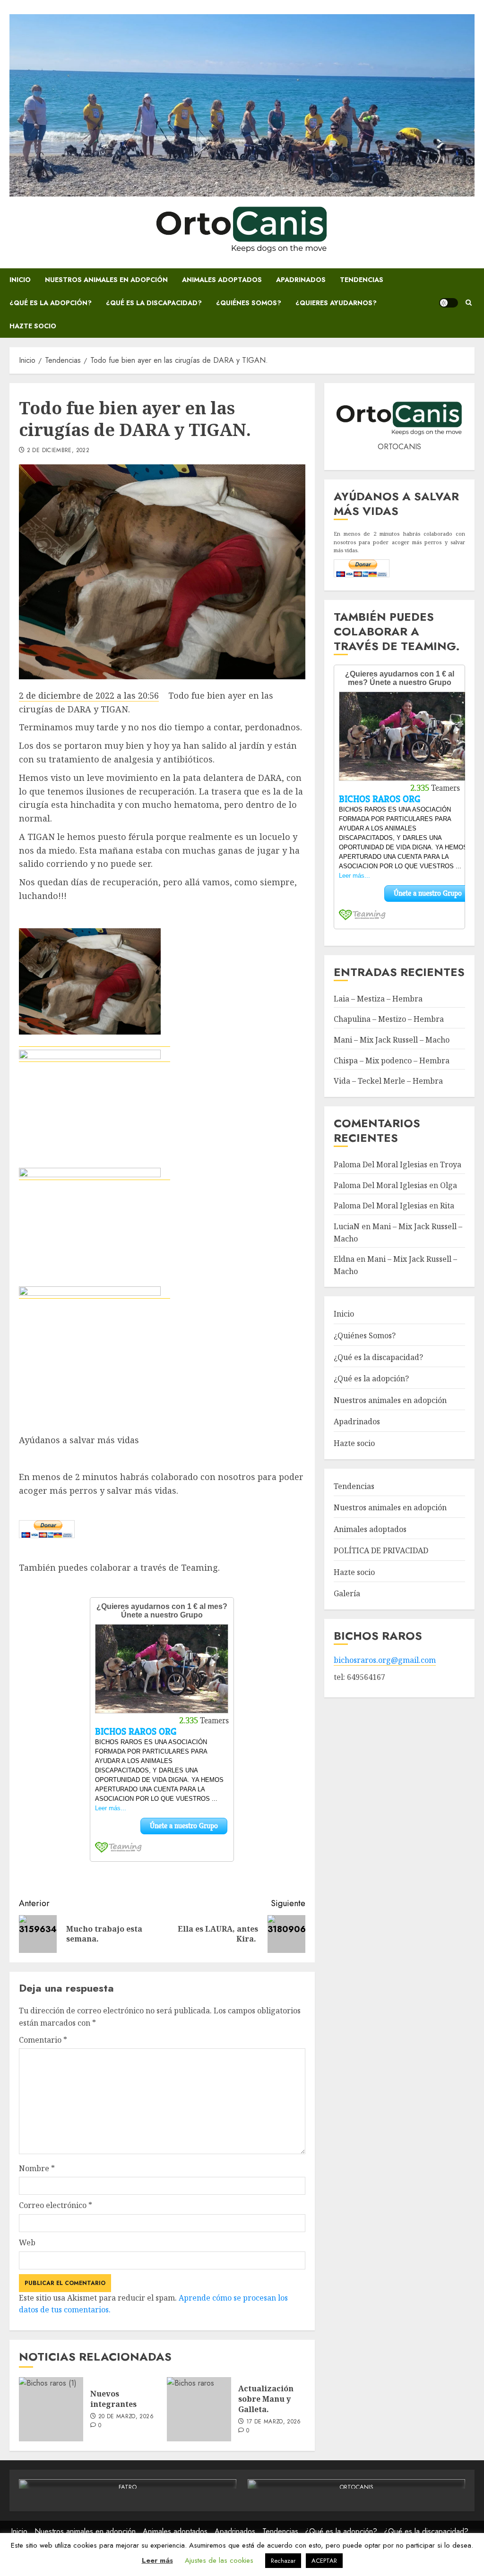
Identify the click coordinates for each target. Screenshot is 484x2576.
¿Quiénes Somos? (249, 303)
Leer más (157, 2560)
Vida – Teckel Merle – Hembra (388, 1081)
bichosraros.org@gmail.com (385, 1660)
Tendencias (362, 280)
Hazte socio (33, 326)
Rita (447, 1206)
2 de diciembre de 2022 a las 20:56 (89, 695)
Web (27, 2242)
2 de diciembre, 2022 (58, 451)
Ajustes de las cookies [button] (219, 2560)
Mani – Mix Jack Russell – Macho (392, 1040)
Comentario (43, 2040)
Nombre (37, 2168)
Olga (449, 1185)
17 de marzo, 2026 (274, 2422)
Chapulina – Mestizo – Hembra (389, 1019)
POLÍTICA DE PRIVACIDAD (381, 1550)
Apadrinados (301, 280)
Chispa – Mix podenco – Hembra (392, 1061)
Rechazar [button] (283, 2561)
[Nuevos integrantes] (51, 2409)
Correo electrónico (56, 2205)
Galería (347, 1593)
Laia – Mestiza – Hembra (378, 999)
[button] (469, 303)
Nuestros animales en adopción (106, 280)
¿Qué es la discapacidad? (154, 303)
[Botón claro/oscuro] (449, 303)
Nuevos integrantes (113, 2399)
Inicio (20, 280)
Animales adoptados (222, 280)
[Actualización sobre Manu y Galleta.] (199, 2409)
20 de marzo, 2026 (126, 2417)
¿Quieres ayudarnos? (336, 303)
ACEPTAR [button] (324, 2561)
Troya (451, 1164)
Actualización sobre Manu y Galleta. (266, 2399)
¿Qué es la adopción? (51, 303)
